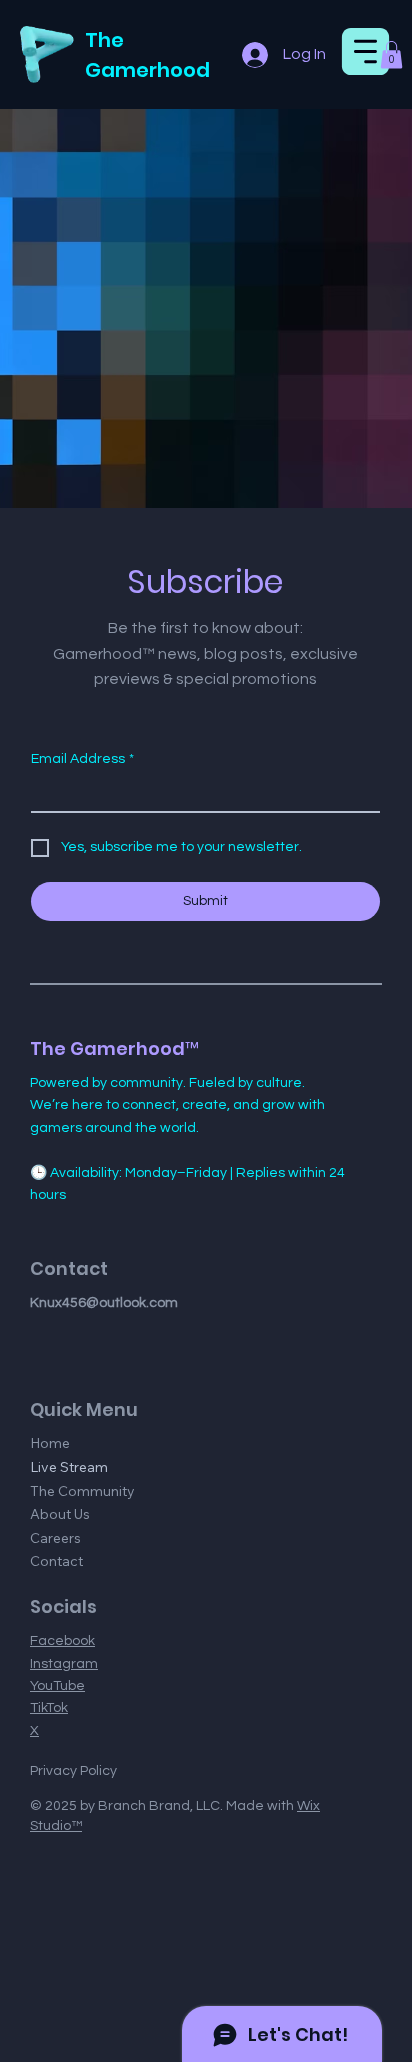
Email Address (82, 759)
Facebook (62, 1641)
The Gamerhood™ (114, 1048)
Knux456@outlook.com (104, 1303)
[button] (391, 54)
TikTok (49, 1708)
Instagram (64, 1664)
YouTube (57, 1686)
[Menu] (366, 51)
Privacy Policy (73, 1771)
